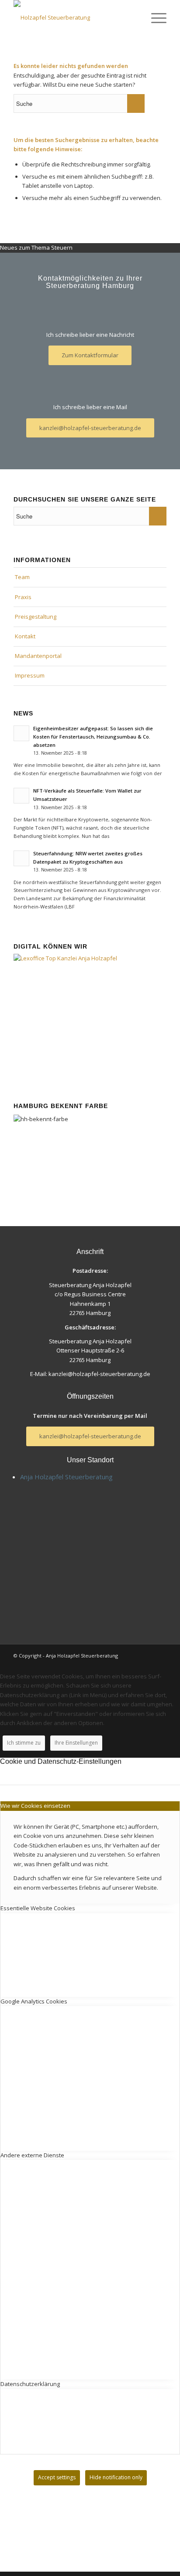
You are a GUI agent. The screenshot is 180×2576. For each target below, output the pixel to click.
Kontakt (25, 636)
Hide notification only (116, 2477)
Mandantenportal (38, 656)
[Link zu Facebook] (147, 1655)
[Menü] (154, 17)
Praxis (23, 597)
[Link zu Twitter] (160, 1655)
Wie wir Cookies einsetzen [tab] (35, 1806)
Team (22, 577)
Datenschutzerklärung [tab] (30, 2384)
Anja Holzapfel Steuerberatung (66, 1477)
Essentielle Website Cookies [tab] (38, 1908)
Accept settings (57, 2477)
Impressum (30, 675)
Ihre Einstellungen (76, 1743)
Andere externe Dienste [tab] (32, 2155)
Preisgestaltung (36, 617)
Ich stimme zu (24, 1743)
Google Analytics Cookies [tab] (34, 2001)
